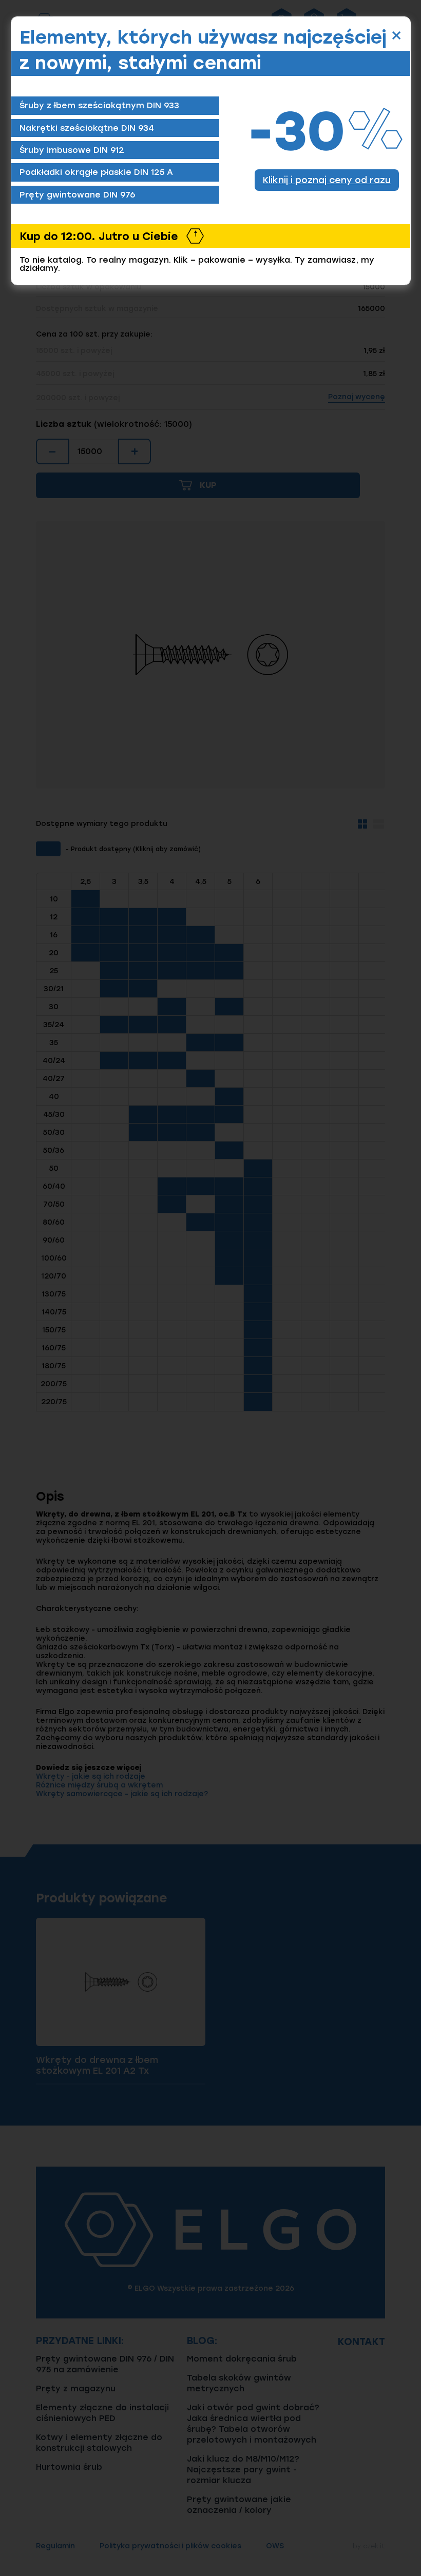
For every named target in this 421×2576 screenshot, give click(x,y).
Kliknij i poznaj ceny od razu (327, 180)
